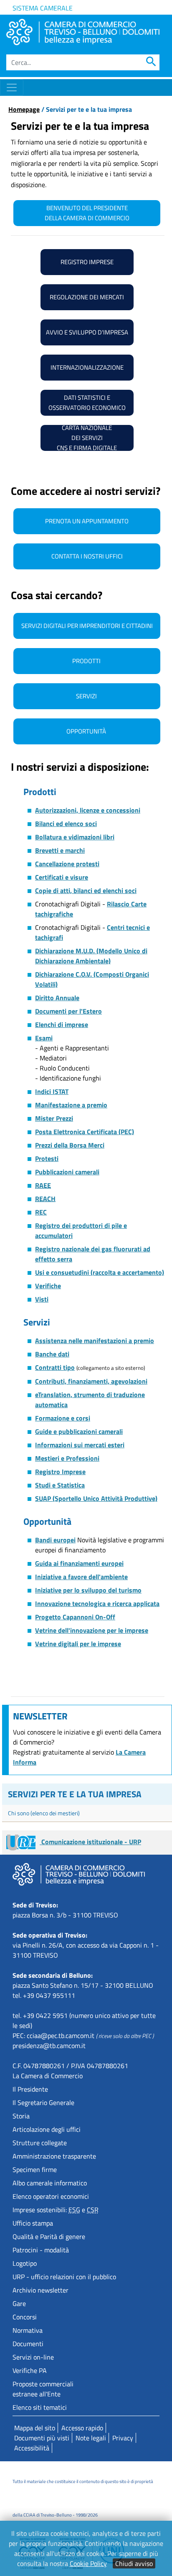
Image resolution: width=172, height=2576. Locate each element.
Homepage (24, 109)
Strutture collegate (40, 2143)
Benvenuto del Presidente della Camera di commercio (87, 213)
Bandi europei (55, 1540)
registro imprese (87, 262)
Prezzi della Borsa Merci (70, 1145)
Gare (19, 2303)
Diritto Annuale (57, 998)
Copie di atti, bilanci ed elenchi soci (86, 890)
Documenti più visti (42, 2438)
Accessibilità (32, 2448)
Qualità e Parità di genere (49, 2236)
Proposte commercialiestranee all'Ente (43, 2389)
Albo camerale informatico (50, 2183)
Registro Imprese (60, 1472)
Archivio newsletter (40, 2290)
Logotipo (25, 2263)
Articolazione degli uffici (47, 2129)
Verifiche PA (30, 2370)
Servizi (87, 696)
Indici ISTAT (52, 1091)
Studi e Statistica (60, 1485)
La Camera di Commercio (48, 2076)
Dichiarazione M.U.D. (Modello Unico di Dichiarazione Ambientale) (91, 956)
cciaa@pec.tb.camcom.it (61, 2036)
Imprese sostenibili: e (56, 2210)
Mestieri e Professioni (67, 1458)
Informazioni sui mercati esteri (80, 1445)
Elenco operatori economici (51, 2196)
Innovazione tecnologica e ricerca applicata (97, 1603)
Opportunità (87, 731)
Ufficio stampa (33, 2223)
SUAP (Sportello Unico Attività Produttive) (96, 1498)
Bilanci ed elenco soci (66, 823)
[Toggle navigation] (12, 87)
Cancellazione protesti (67, 864)
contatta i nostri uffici (87, 556)
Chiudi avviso (134, 2563)
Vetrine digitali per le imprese (78, 1644)
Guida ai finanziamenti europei (79, 1563)
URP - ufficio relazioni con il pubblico (64, 2277)
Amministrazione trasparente (54, 2156)
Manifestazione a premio (71, 1105)
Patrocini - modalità (41, 2250)
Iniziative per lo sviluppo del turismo (88, 1590)
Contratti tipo (55, 1367)
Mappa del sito (35, 2428)
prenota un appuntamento (87, 521)
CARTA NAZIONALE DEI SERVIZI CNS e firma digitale (87, 438)
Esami (44, 1038)
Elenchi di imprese (62, 1024)
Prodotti (87, 661)
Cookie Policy (88, 2563)
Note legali (91, 2438)
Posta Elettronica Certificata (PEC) (85, 1132)
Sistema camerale (43, 8)
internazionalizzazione (87, 367)
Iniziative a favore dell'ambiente (81, 1577)
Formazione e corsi (63, 1418)
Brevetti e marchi (60, 850)
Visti (42, 1299)
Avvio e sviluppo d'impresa (87, 332)
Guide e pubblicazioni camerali (79, 1431)
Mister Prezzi (54, 1118)
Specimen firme (35, 2169)
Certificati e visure (62, 877)
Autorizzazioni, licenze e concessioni (88, 810)
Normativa (28, 2330)
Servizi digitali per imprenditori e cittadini (87, 626)
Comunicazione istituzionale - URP (90, 1842)
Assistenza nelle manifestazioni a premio (95, 1341)
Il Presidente (30, 2089)
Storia (21, 2116)
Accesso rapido (82, 2428)
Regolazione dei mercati (87, 297)
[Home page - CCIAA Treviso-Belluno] (83, 32)
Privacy (123, 2438)
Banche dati (52, 1354)
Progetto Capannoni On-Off (75, 1617)
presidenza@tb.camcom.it (49, 2046)
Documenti (28, 2344)
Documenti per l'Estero (68, 1011)
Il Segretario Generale (43, 2102)
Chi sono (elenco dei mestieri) (44, 1813)
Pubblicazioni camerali (67, 1172)
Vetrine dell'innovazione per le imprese (92, 1630)
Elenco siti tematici (40, 2407)
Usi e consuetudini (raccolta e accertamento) (100, 1272)
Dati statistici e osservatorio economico (87, 403)
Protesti (47, 1158)
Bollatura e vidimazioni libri (75, 837)
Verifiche (48, 1286)
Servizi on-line (33, 2357)
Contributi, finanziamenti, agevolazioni (91, 1381)
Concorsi (25, 2317)
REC (41, 1212)
